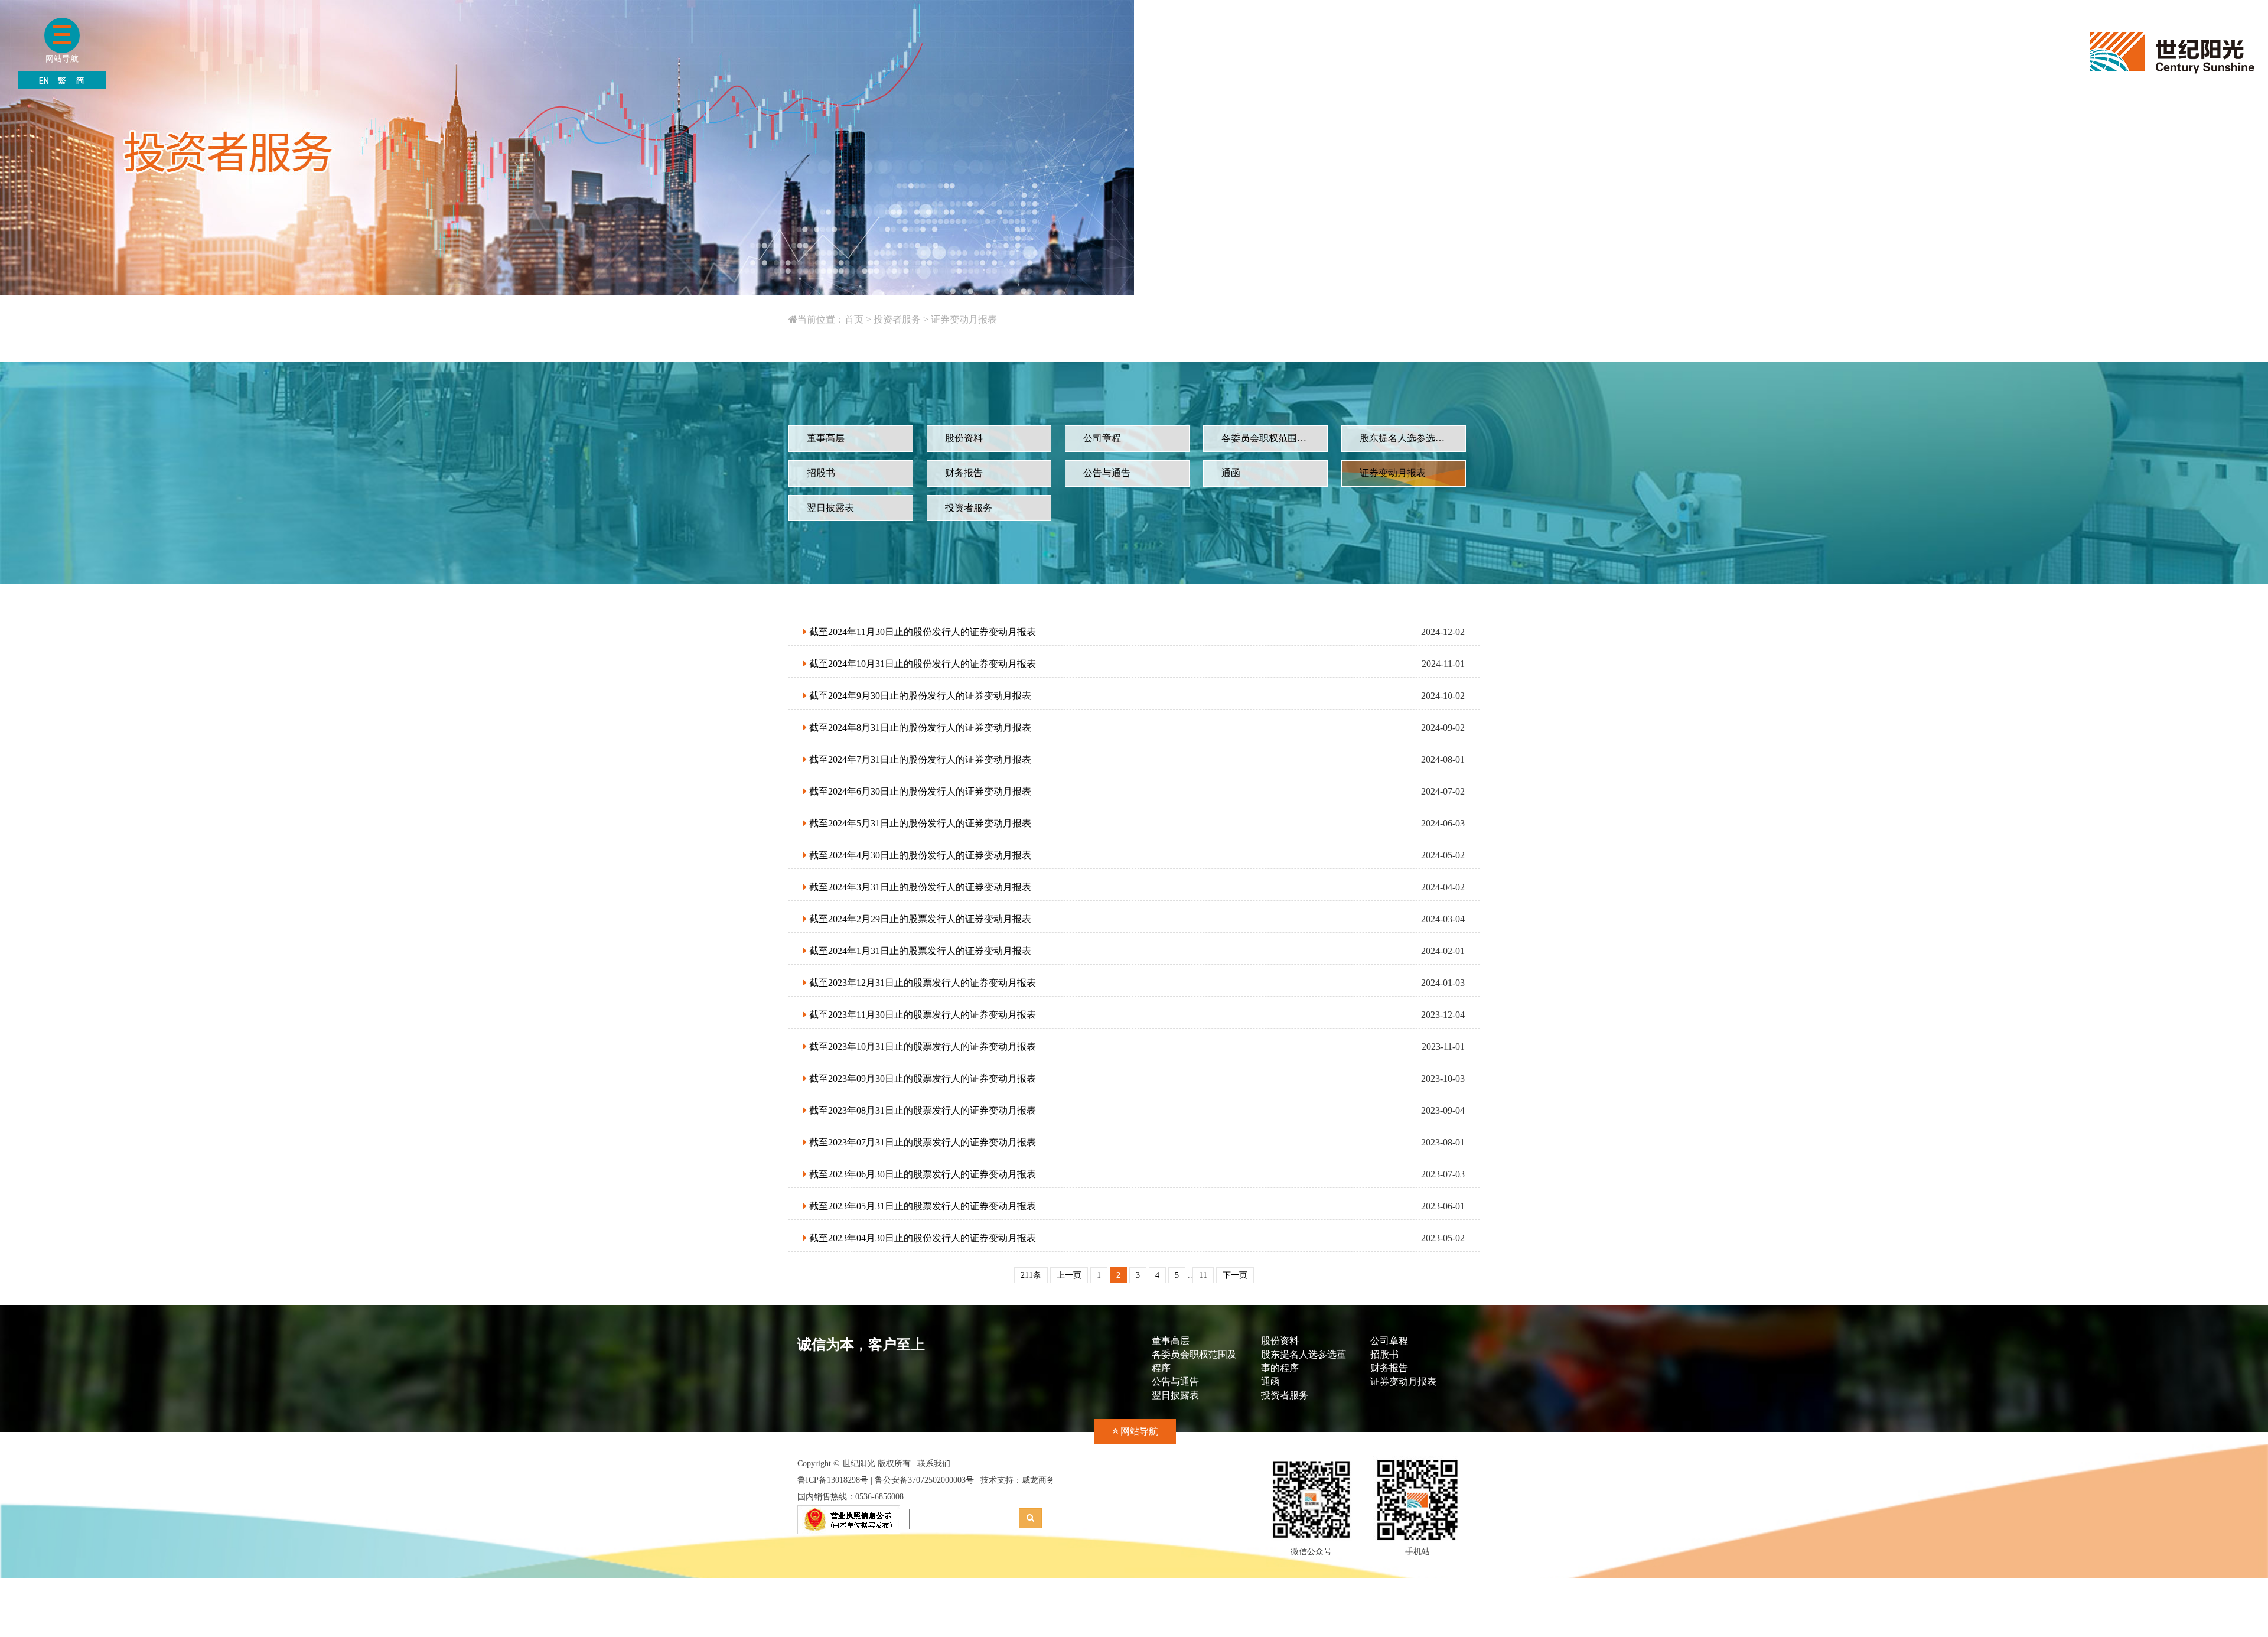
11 (1203, 1275)
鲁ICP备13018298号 (833, 1480)
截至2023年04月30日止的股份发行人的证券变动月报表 (921, 1238)
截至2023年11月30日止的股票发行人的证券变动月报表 (921, 1015)
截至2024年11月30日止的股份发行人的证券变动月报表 (921, 632)
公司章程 (1389, 1341)
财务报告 (1389, 1368)
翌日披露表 (1175, 1395)
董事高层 (1171, 1341)
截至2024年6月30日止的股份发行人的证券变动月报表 (919, 791)
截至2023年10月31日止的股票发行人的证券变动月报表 (921, 1047)
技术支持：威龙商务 (1018, 1480)
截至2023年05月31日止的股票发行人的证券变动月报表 (921, 1206)
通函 (1270, 1381)
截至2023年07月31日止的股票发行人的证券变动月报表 (921, 1142)
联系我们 (934, 1464)
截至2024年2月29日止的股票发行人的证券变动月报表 (919, 919)
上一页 (1069, 1275)
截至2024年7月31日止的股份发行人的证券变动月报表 (919, 759)
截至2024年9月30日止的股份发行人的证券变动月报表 (919, 696)
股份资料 (1280, 1341)
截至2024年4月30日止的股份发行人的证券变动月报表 (919, 855)
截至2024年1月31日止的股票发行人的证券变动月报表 (919, 951)
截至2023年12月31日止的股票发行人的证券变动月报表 (921, 983)
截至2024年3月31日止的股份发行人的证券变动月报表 (919, 887)
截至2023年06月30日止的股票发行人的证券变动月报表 (921, 1174)
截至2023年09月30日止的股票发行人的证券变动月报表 (921, 1078)
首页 (854, 319)
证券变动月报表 (964, 319)
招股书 (1384, 1354)
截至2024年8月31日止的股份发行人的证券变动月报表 (919, 728)
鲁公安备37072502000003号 (924, 1480)
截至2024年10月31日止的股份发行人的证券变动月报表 (921, 664)
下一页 (1235, 1275)
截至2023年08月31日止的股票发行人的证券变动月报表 (921, 1110)
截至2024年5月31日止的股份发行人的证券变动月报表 (919, 823)
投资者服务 (897, 319)
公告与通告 (1175, 1381)
